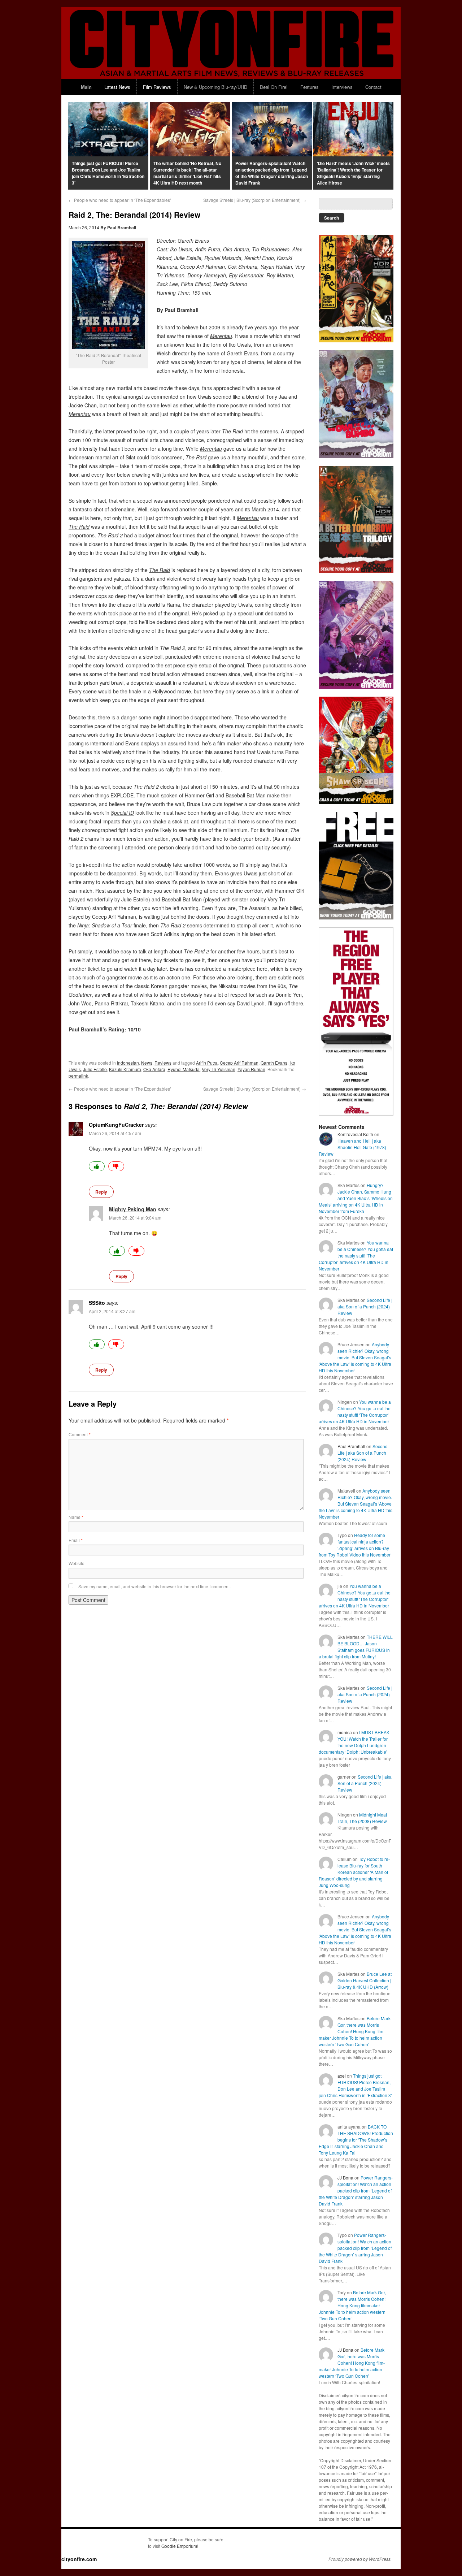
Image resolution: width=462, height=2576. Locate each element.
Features (310, 87)
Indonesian (128, 1063)
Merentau (248, 518)
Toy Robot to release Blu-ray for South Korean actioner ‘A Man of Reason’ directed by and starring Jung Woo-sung (354, 1872)
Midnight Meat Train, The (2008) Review (362, 1818)
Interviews (342, 87)
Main (86, 87)
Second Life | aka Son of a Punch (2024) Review (365, 1306)
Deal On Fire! (274, 87)
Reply (101, 1192)
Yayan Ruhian (251, 1069)
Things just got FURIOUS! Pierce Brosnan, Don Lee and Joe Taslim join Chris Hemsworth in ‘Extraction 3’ (355, 2085)
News (147, 1063)
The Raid (232, 431)
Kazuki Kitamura (125, 1069)
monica (345, 1732)
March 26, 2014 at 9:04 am (135, 1218)
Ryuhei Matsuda (184, 1069)
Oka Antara (154, 1069)
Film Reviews (157, 87)
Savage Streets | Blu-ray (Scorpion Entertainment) (255, 200)
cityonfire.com (79, 2559)
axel (342, 2076)
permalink (78, 1076)
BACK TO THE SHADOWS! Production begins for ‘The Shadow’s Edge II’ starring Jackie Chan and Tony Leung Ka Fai (356, 2140)
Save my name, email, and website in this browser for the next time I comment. (154, 1586)
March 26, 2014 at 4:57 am (115, 1133)
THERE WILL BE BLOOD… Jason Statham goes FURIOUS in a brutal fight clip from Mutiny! (356, 1647)
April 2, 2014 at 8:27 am (112, 1311)
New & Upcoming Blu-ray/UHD (215, 87)
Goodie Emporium (179, 2546)
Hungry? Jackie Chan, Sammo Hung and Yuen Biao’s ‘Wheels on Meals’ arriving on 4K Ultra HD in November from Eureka (356, 1198)
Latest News (117, 87)
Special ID (122, 813)
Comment (80, 1434)
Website (77, 1563)
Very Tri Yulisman (219, 1069)
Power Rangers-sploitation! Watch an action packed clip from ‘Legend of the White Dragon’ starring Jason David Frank (356, 2190)
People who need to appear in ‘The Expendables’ (120, 200)
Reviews (163, 1063)
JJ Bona (345, 2177)
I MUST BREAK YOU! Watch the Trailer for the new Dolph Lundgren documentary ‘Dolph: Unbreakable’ (354, 1742)
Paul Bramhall (122, 228)
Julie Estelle (95, 1069)
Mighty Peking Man (133, 1209)
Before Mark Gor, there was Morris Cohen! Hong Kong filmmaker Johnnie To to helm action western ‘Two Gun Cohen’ (355, 2031)
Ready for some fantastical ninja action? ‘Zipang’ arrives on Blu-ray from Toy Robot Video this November (355, 1545)
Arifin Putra (207, 1063)
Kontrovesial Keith (355, 1134)
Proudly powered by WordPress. (360, 2559)
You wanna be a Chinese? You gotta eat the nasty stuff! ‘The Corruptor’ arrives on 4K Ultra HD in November (356, 1255)
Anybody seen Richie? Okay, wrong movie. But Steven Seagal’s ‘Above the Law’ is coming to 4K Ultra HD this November (355, 1357)
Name (76, 1517)
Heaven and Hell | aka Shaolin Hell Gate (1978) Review (352, 1147)
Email (76, 1540)
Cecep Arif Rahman (239, 1063)
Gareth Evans (274, 1063)
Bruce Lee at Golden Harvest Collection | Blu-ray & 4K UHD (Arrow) (365, 1980)
